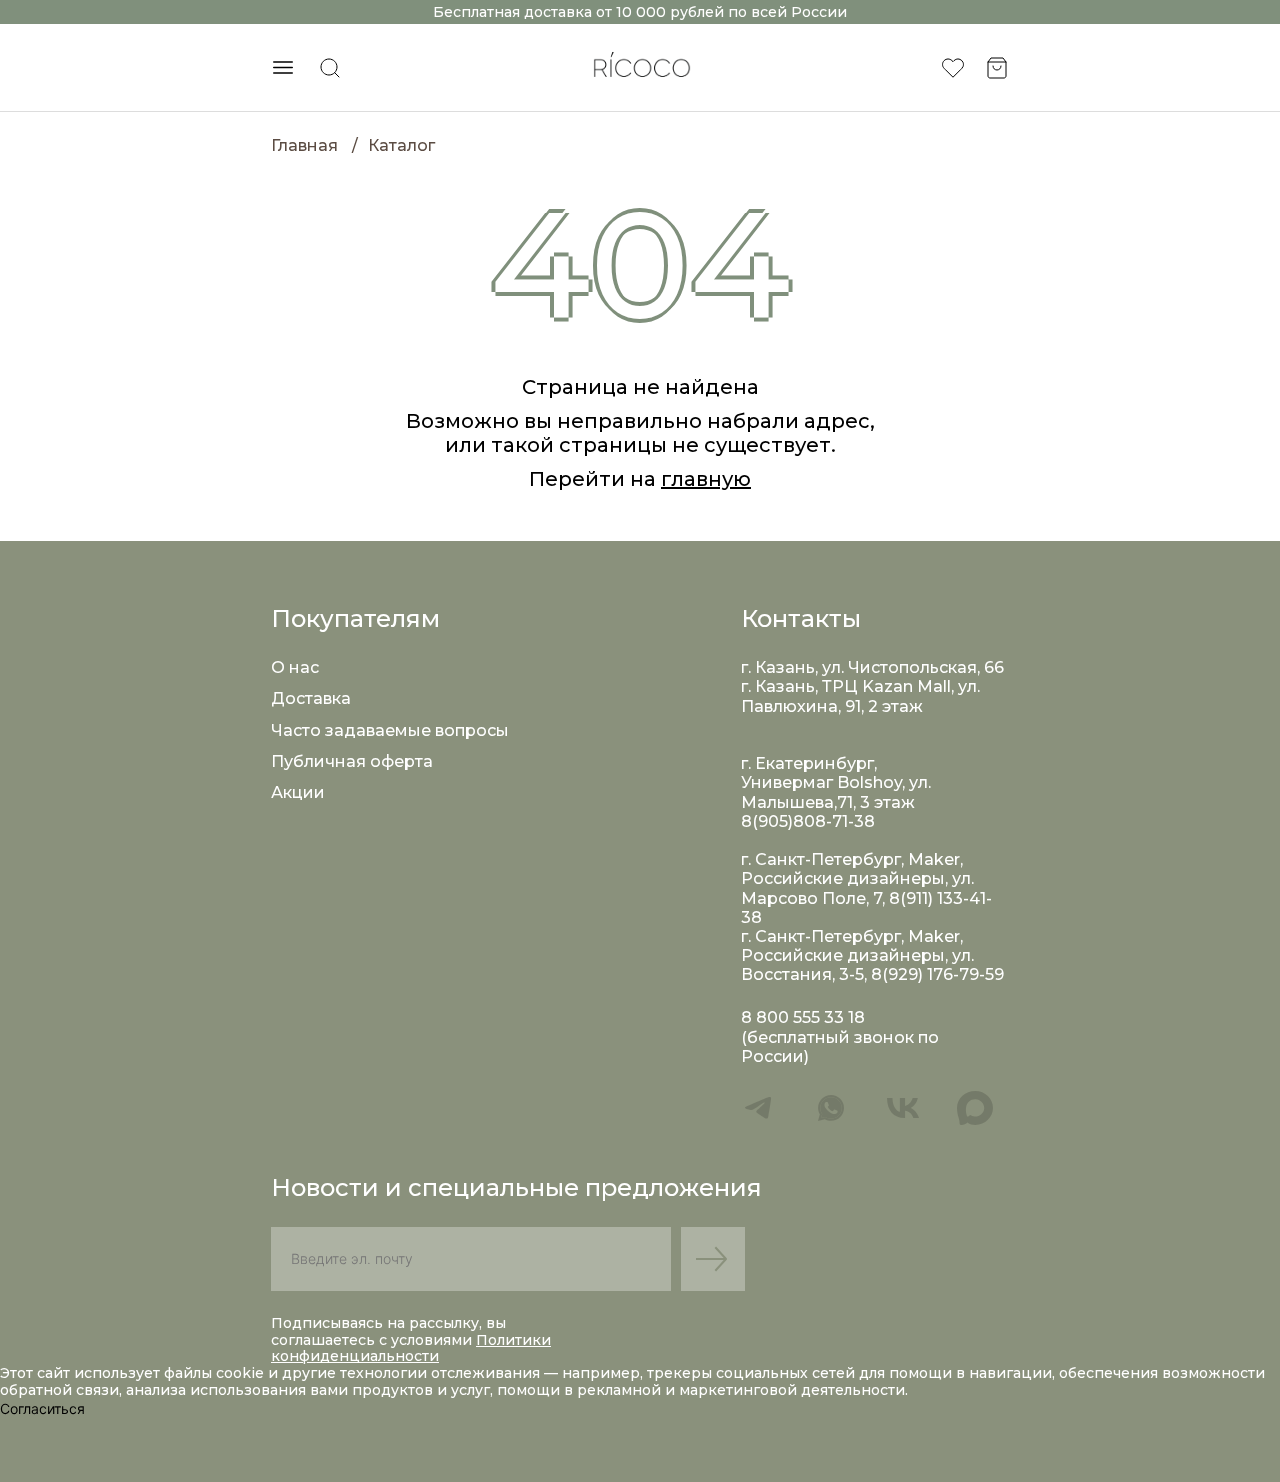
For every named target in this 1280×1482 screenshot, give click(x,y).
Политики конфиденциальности (411, 1348)
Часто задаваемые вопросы (390, 730)
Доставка (311, 698)
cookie (242, 1373)
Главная (304, 145)
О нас (295, 667)
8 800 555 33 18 (803, 1017)
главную (706, 479)
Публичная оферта (352, 761)
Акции (298, 792)
